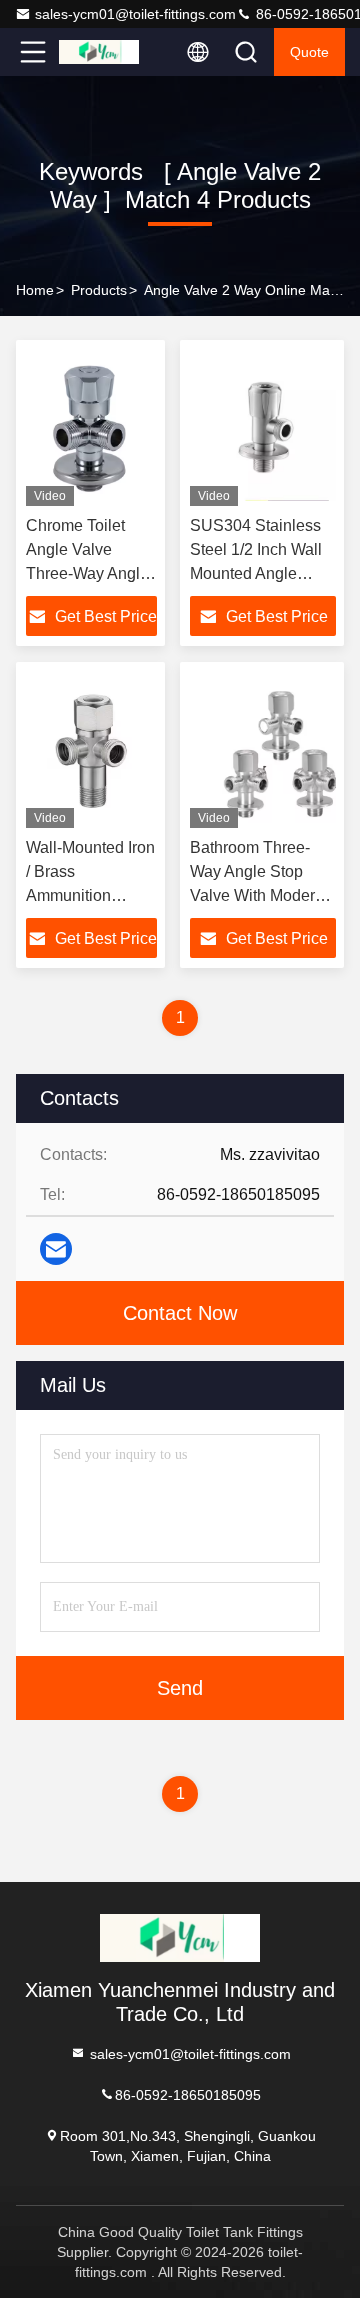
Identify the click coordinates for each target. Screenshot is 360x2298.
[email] (56, 1249)
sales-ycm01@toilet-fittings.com (135, 14)
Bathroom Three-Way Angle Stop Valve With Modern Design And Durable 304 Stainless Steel (262, 895)
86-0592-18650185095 (188, 2094)
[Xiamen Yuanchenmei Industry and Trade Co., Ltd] (99, 52)
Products (99, 290)
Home (35, 290)
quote (309, 52)
